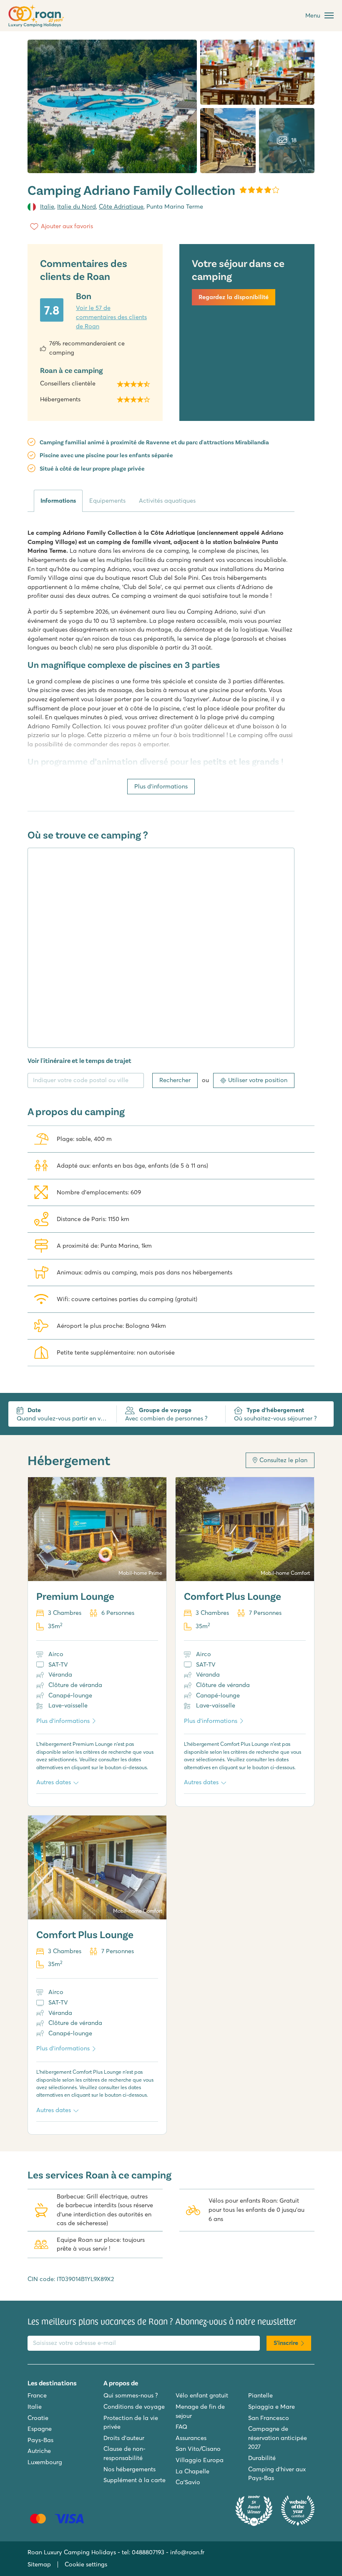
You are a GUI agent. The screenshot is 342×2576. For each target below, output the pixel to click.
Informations (58, 501)
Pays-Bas (40, 2440)
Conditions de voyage (134, 2407)
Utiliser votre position (258, 1080)
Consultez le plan (283, 1460)
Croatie (38, 2418)
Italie (47, 206)
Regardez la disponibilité (234, 297)
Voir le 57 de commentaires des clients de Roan (111, 317)
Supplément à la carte (135, 2480)
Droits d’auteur (124, 2438)
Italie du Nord (77, 206)
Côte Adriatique (121, 206)
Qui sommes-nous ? (131, 2395)
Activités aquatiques (167, 501)
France (37, 2395)
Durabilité (262, 2458)
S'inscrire (286, 2343)
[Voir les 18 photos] (112, 106)
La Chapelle (192, 2471)
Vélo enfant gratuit (202, 2395)
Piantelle (260, 2395)
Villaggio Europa (200, 2460)
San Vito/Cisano (198, 2449)
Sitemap (39, 2564)
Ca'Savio (188, 2482)
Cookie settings (86, 2564)
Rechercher (175, 1080)
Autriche (39, 2451)
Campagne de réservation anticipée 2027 (278, 2438)
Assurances (191, 2438)
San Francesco (269, 2418)
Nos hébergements (130, 2469)
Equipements (107, 501)
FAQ (181, 2427)
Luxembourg (45, 2462)
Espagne (40, 2429)
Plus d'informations (161, 786)
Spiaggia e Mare (272, 2407)
